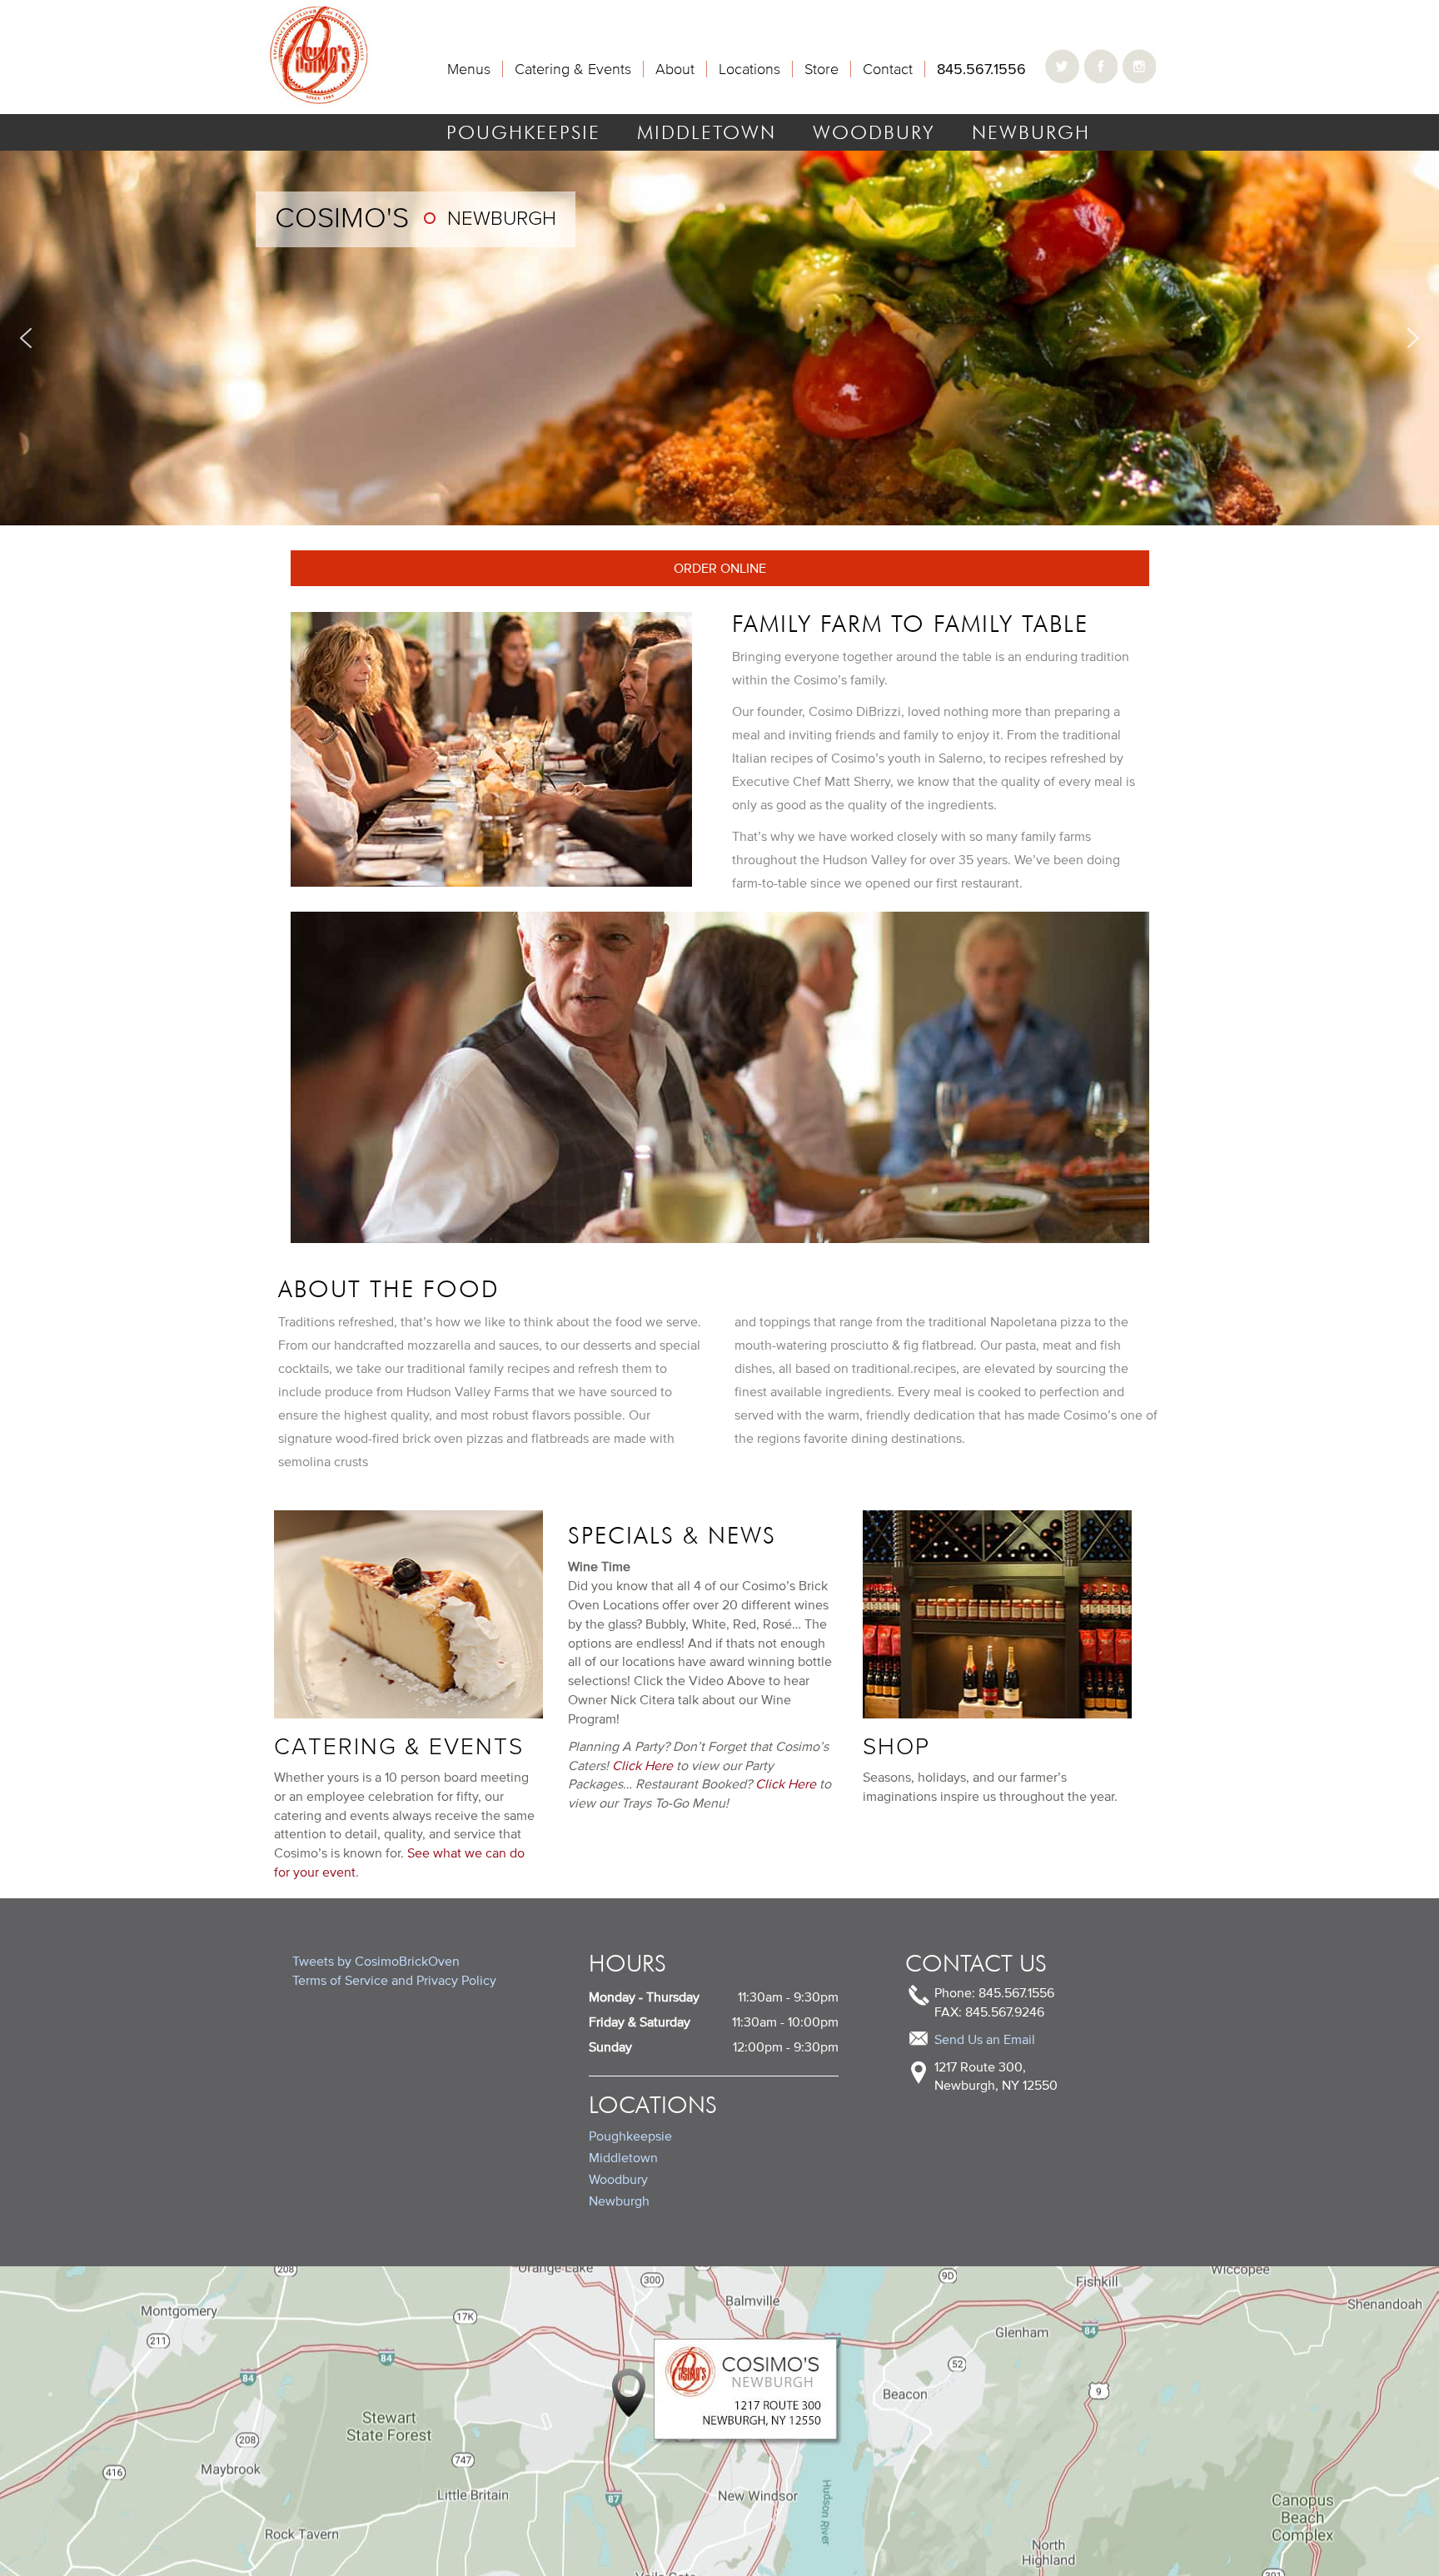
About (675, 69)
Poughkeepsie (523, 132)
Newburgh (619, 2201)
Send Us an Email (985, 2039)
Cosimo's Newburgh (319, 54)
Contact (888, 69)
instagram (1139, 67)
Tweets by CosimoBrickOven (376, 1961)
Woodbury (874, 132)
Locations (749, 69)
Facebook (1101, 67)
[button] (26, 338)
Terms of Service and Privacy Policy (394, 1980)
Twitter (1063, 67)
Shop (896, 1746)
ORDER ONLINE (720, 568)
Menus (469, 69)
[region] (719, 338)
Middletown (707, 132)
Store (822, 69)
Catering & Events (573, 69)
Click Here (642, 1765)
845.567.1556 (981, 69)
